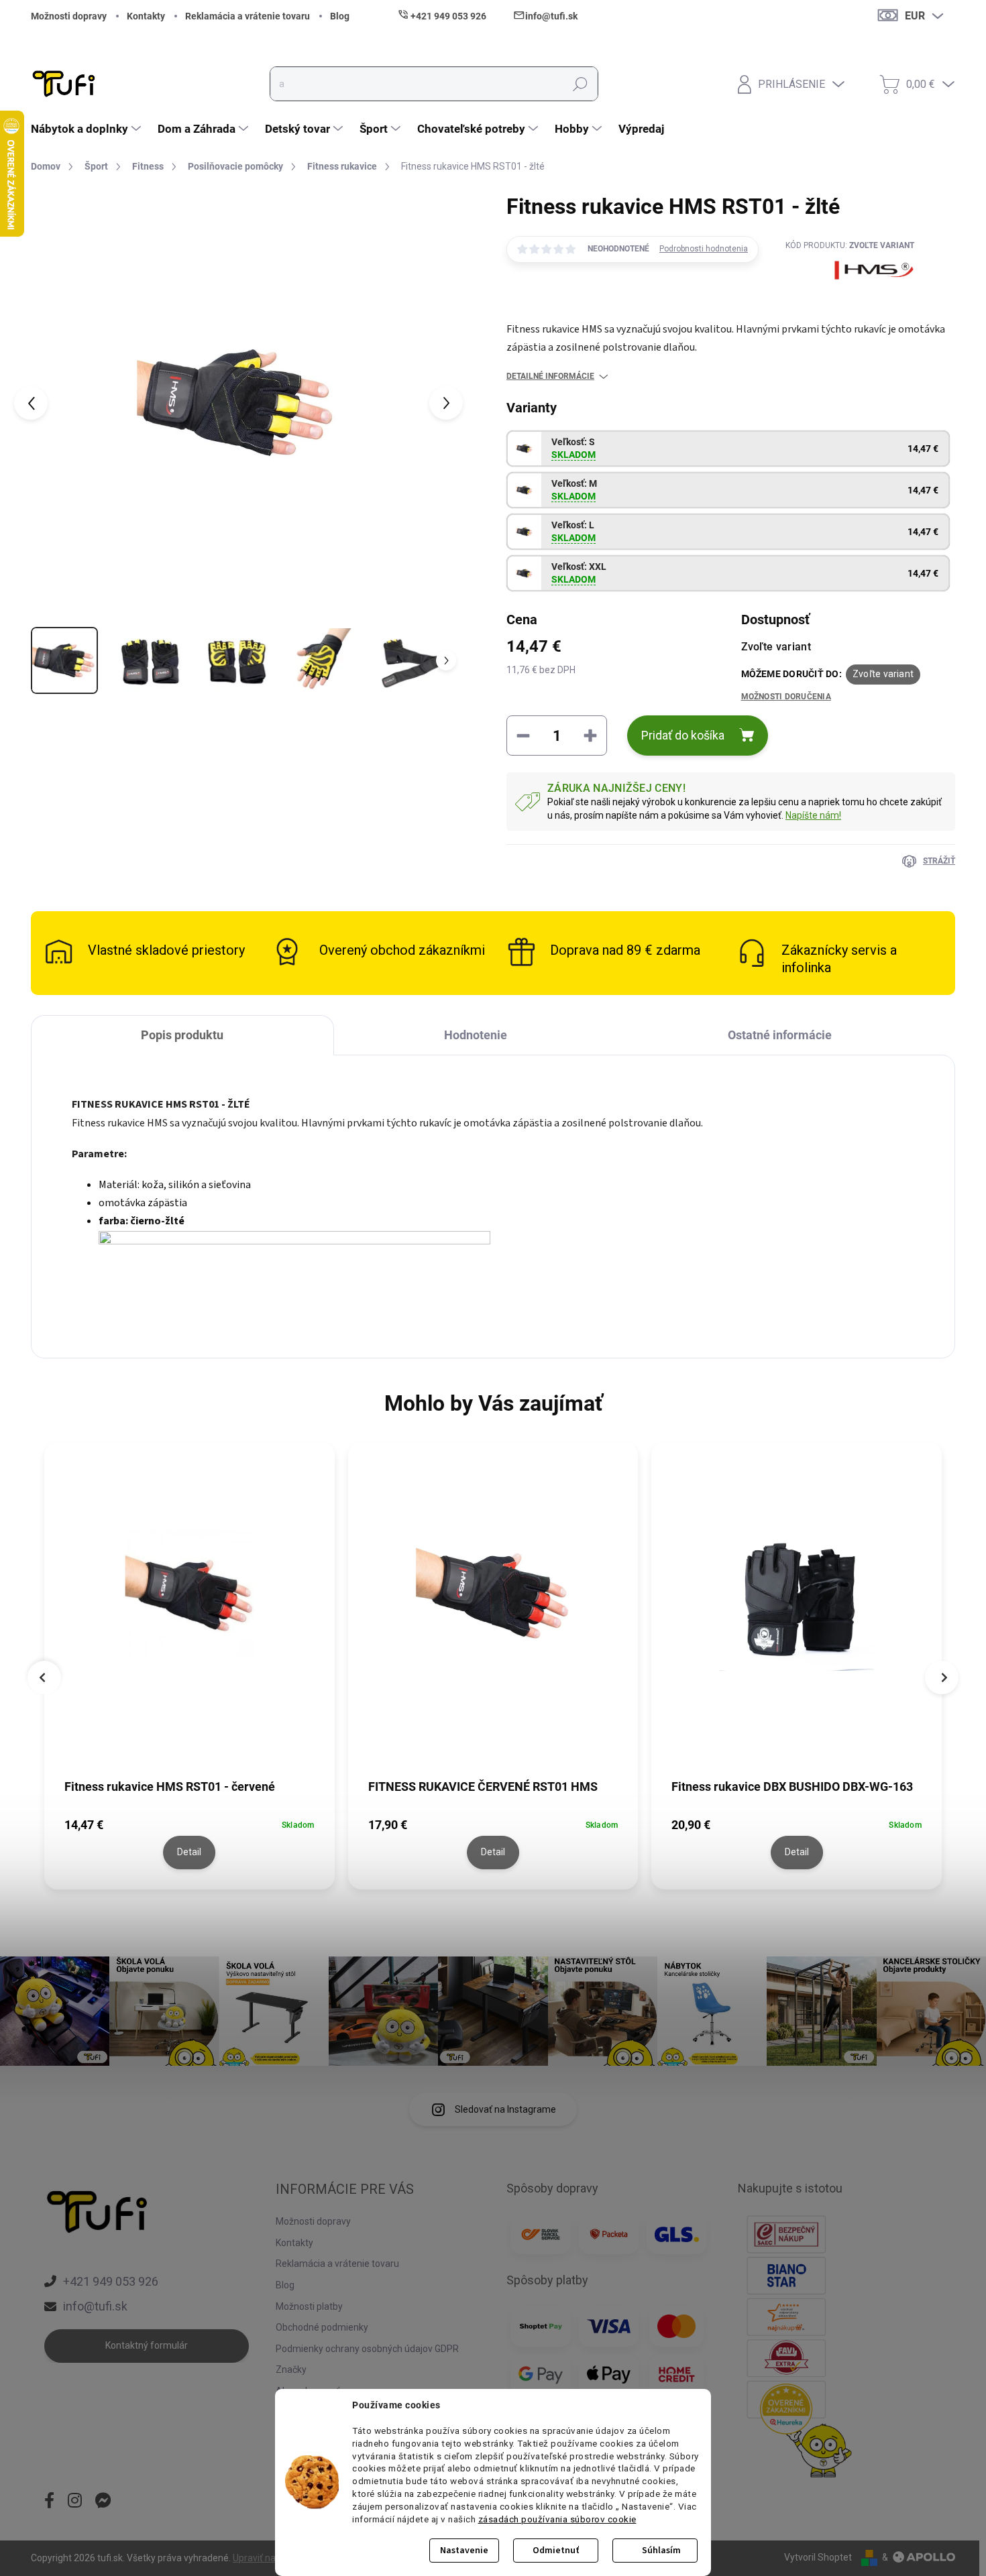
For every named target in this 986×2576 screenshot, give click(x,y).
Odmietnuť (556, 2551)
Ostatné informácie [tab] (780, 1035)
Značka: (850, 303)
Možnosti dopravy (69, 16)
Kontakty (146, 16)
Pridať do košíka (683, 735)
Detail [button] (189, 1852)
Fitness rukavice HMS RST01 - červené (170, 1787)
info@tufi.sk (95, 2306)
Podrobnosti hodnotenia (704, 249)
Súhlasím (661, 2551)
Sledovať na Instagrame (505, 2109)
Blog (340, 16)
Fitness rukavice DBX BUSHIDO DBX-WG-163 (792, 1787)
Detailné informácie (550, 376)
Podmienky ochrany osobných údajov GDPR (367, 2349)
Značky (291, 2369)
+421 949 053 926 (111, 2281)
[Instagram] (75, 2502)
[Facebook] (49, 2502)
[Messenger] (103, 2502)
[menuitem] (88, 129)
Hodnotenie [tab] (476, 1035)
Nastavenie (464, 2551)
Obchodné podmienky (322, 2327)
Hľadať (580, 84)
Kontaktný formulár (147, 2345)
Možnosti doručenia (786, 697)
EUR (915, 16)
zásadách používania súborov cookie (557, 2519)
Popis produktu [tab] (182, 1035)
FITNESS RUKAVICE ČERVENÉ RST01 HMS (483, 1787)
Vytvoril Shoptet (818, 2557)
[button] (189, 1841)
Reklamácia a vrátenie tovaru (248, 16)
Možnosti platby (309, 2306)
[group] (189, 1669)
